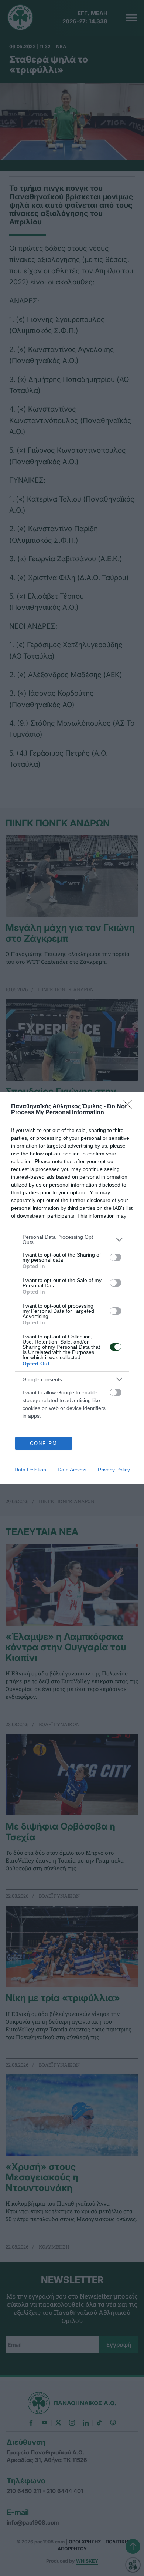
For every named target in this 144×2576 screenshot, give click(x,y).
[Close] (130, 1107)
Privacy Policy (114, 1470)
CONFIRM (44, 1443)
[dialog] (72, 1288)
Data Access (72, 1470)
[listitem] (72, 1239)
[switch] (116, 1257)
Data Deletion (30, 1470)
